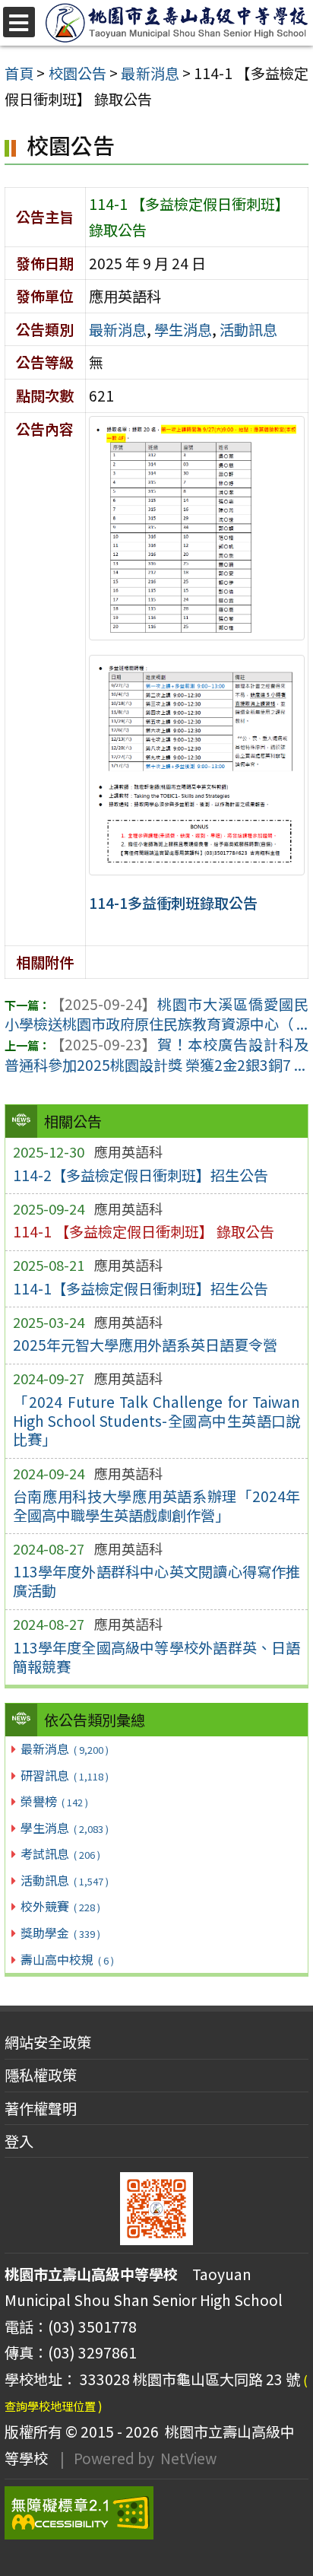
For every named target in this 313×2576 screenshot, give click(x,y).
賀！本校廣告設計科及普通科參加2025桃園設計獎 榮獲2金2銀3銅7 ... (156, 1055)
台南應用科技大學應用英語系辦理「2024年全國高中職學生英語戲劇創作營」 (157, 1506)
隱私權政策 (41, 2075)
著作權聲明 (41, 2108)
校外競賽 (60, 1906)
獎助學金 (60, 1933)
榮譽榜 (54, 1801)
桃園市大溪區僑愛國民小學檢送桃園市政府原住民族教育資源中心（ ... (156, 1014)
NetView (188, 2458)
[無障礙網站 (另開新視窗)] (156, 2513)
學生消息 (64, 1828)
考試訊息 (60, 1853)
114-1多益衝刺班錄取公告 (173, 903)
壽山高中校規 (67, 1959)
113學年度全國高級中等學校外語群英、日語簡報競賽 (157, 1657)
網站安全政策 (48, 2042)
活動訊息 (64, 1880)
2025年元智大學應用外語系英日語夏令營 (145, 1345)
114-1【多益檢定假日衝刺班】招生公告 (141, 1288)
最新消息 (64, 1749)
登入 (19, 2141)
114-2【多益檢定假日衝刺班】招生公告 (141, 1175)
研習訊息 (64, 1775)
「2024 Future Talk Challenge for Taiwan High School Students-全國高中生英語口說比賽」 (157, 1421)
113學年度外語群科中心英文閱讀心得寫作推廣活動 (157, 1581)
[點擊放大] (197, 526)
